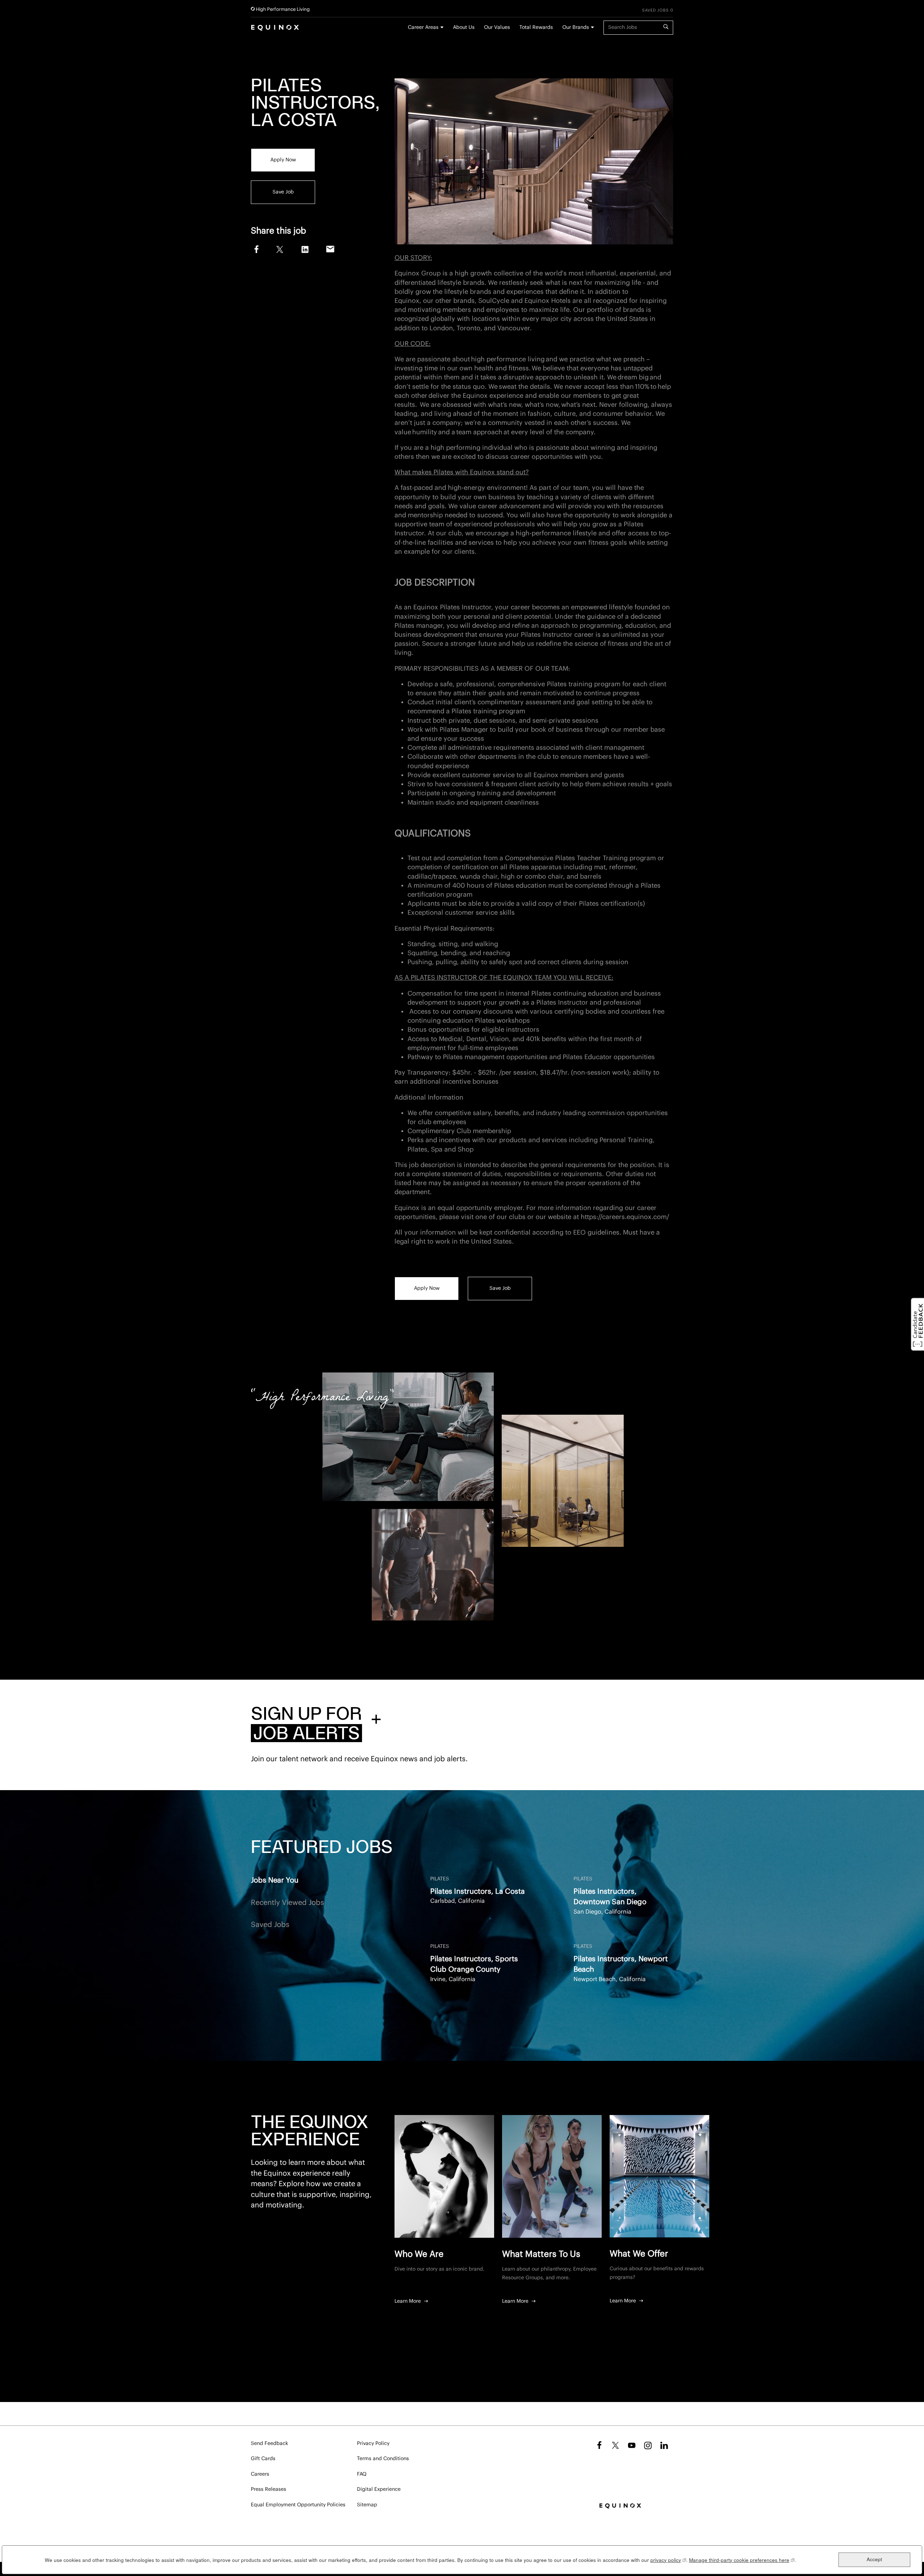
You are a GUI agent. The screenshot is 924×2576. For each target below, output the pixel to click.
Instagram (648, 2445)
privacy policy (668, 2560)
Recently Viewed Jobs (287, 1903)
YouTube (632, 2445)
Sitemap (367, 2505)
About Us (464, 27)
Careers (260, 2474)
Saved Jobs (270, 1925)
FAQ (362, 2474)
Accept (874, 2560)
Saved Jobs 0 (658, 10)
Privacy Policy (373, 2444)
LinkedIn (305, 249)
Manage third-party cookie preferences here (742, 2560)
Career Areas (423, 27)
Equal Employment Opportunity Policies (298, 2505)
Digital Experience (379, 2489)
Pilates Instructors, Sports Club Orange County (474, 1964)
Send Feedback (269, 2444)
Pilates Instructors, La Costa (478, 1892)
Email (330, 249)
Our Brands (576, 27)
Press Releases (269, 2489)
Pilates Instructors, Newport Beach (621, 1964)
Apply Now (283, 160)
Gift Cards (263, 2459)
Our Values (497, 27)
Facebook (255, 249)
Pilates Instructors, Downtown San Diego (610, 1897)
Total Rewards (536, 27)
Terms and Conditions (383, 2459)
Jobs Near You (275, 1880)
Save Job (283, 192)
